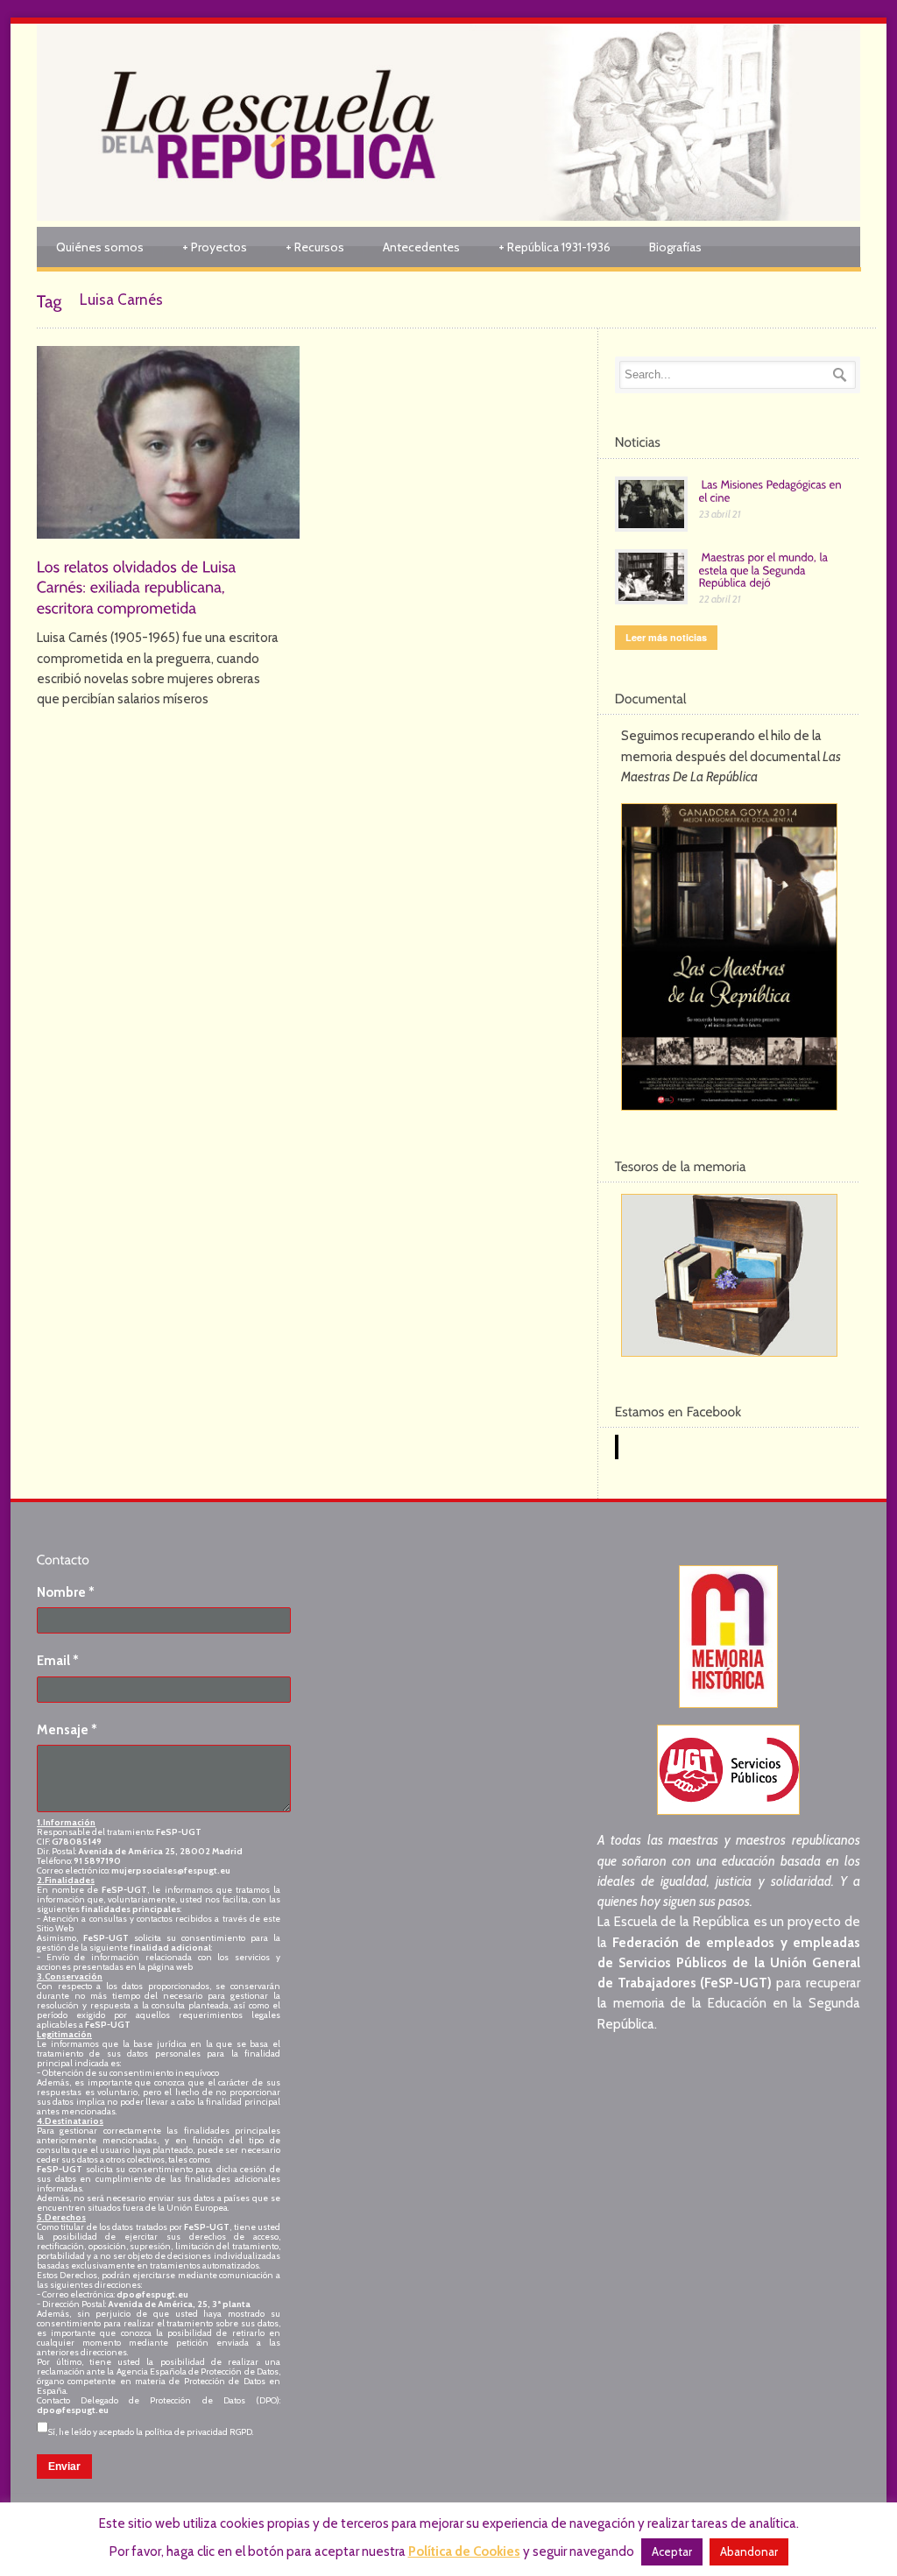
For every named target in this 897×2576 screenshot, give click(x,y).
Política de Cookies (464, 2551)
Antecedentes (421, 247)
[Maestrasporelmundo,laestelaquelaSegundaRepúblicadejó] (765, 569)
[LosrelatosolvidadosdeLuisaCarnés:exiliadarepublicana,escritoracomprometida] (138, 586)
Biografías (675, 247)
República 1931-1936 (554, 247)
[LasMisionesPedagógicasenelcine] (772, 490)
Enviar (64, 2467)
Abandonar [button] (749, 2551)
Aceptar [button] (672, 2551)
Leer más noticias (666, 637)
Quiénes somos (100, 247)
